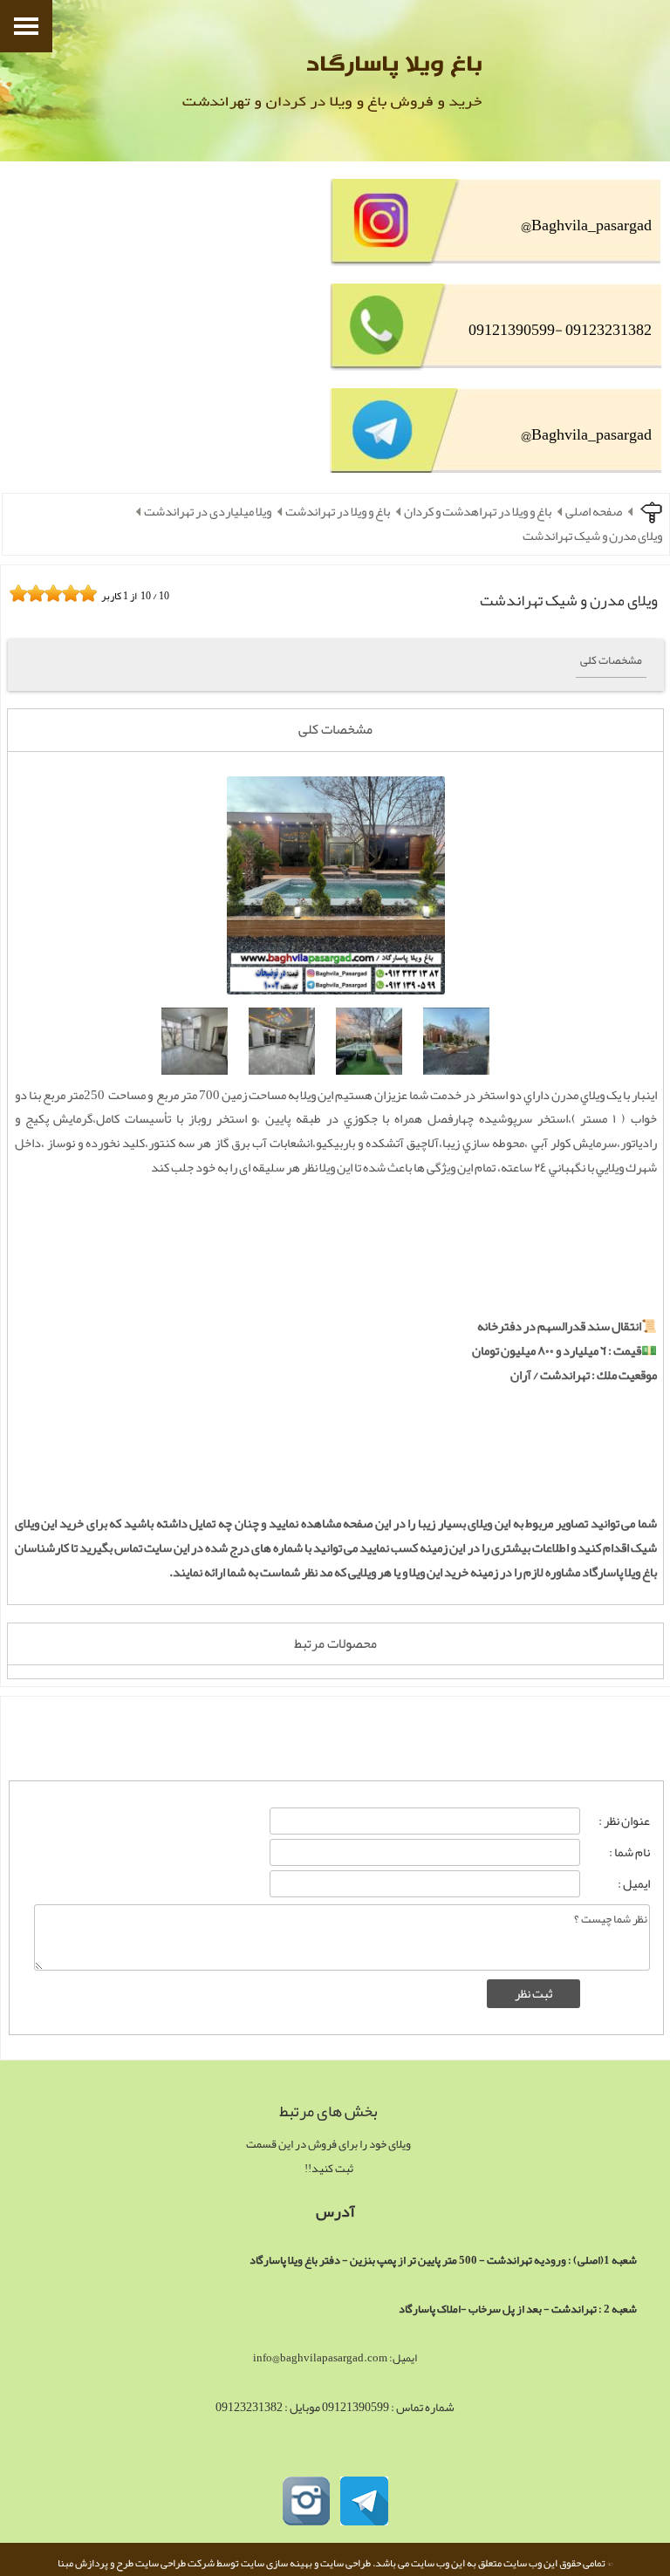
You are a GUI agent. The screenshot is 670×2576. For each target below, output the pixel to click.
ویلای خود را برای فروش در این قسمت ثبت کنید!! (328, 2156)
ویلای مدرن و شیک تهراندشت (592, 536)
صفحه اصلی (594, 512)
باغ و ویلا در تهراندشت (338, 512)
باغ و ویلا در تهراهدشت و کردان (478, 512)
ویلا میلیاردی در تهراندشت (208, 512)
